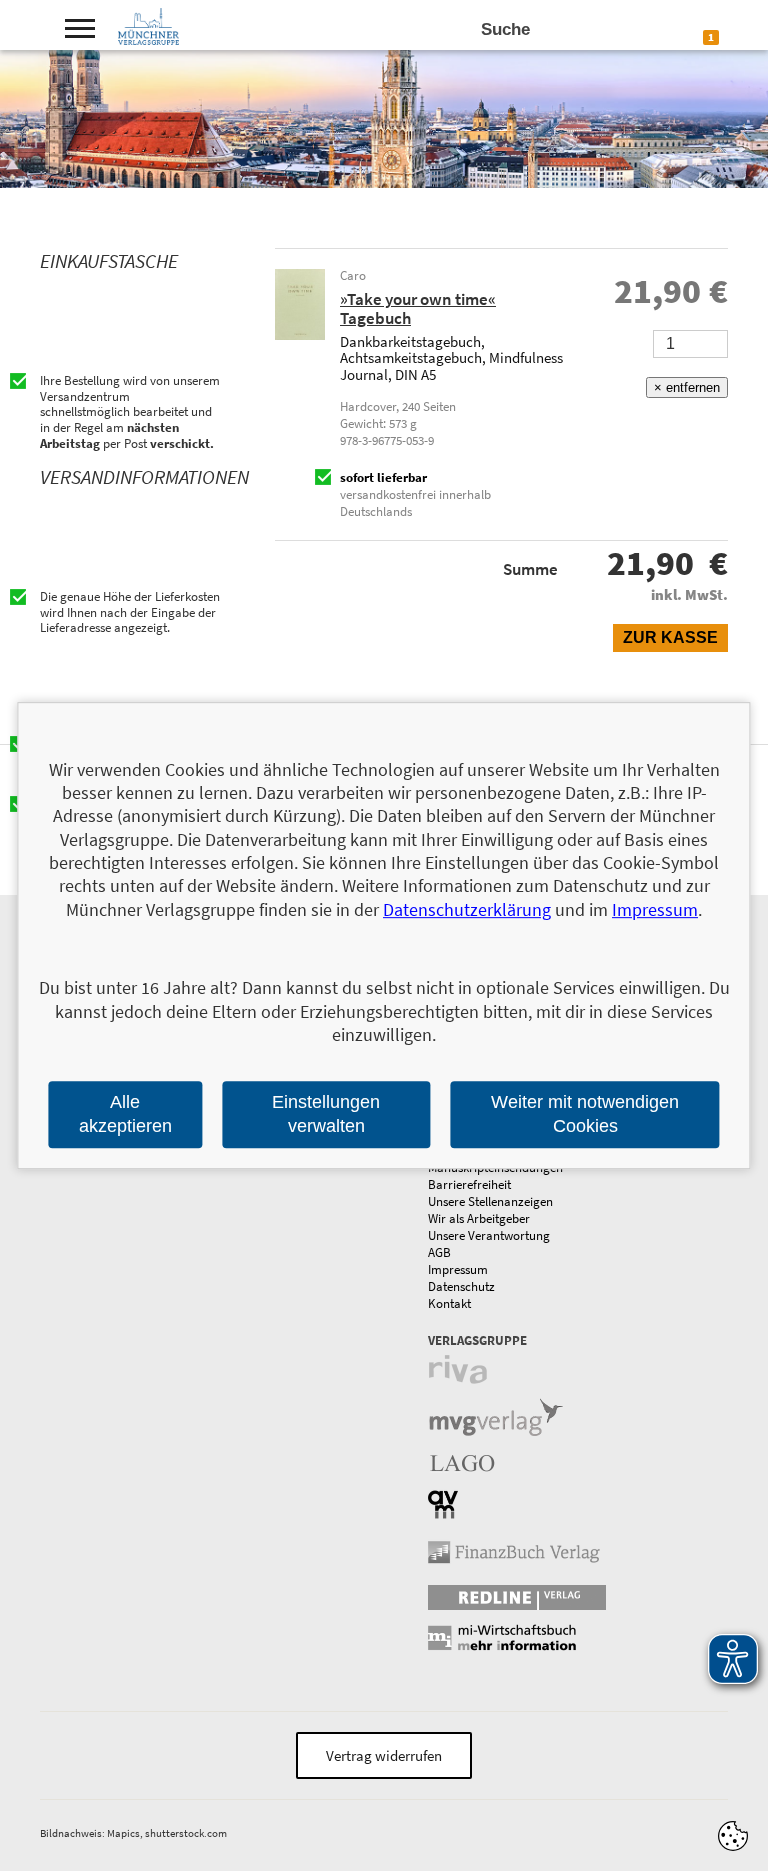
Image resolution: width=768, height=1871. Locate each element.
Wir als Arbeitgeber (479, 1218)
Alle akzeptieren (125, 1114)
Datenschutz (461, 1286)
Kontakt (449, 1303)
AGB (439, 1252)
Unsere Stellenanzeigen (490, 1201)
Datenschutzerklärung (467, 909)
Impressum (458, 1269)
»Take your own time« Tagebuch (418, 308)
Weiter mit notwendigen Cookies (585, 1114)
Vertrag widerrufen (384, 1755)
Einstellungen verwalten (326, 1114)
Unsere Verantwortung (489, 1235)
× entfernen (687, 387)
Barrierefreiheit (469, 1184)
